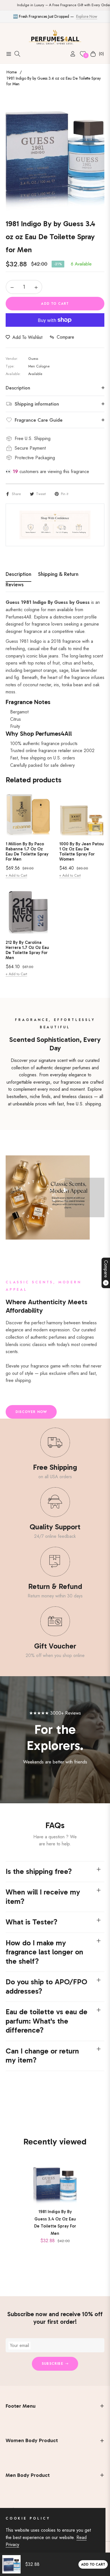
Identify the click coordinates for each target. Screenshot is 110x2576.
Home (12, 72)
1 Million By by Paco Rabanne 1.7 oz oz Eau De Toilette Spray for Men (27, 852)
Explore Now (87, 16)
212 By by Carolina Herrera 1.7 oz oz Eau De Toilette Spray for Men (27, 950)
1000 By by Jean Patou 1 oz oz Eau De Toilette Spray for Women (82, 852)
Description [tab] (18, 574)
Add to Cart (93, 2564)
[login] (71, 54)
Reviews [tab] (15, 585)
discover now (31, 1412)
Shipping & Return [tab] (58, 574)
